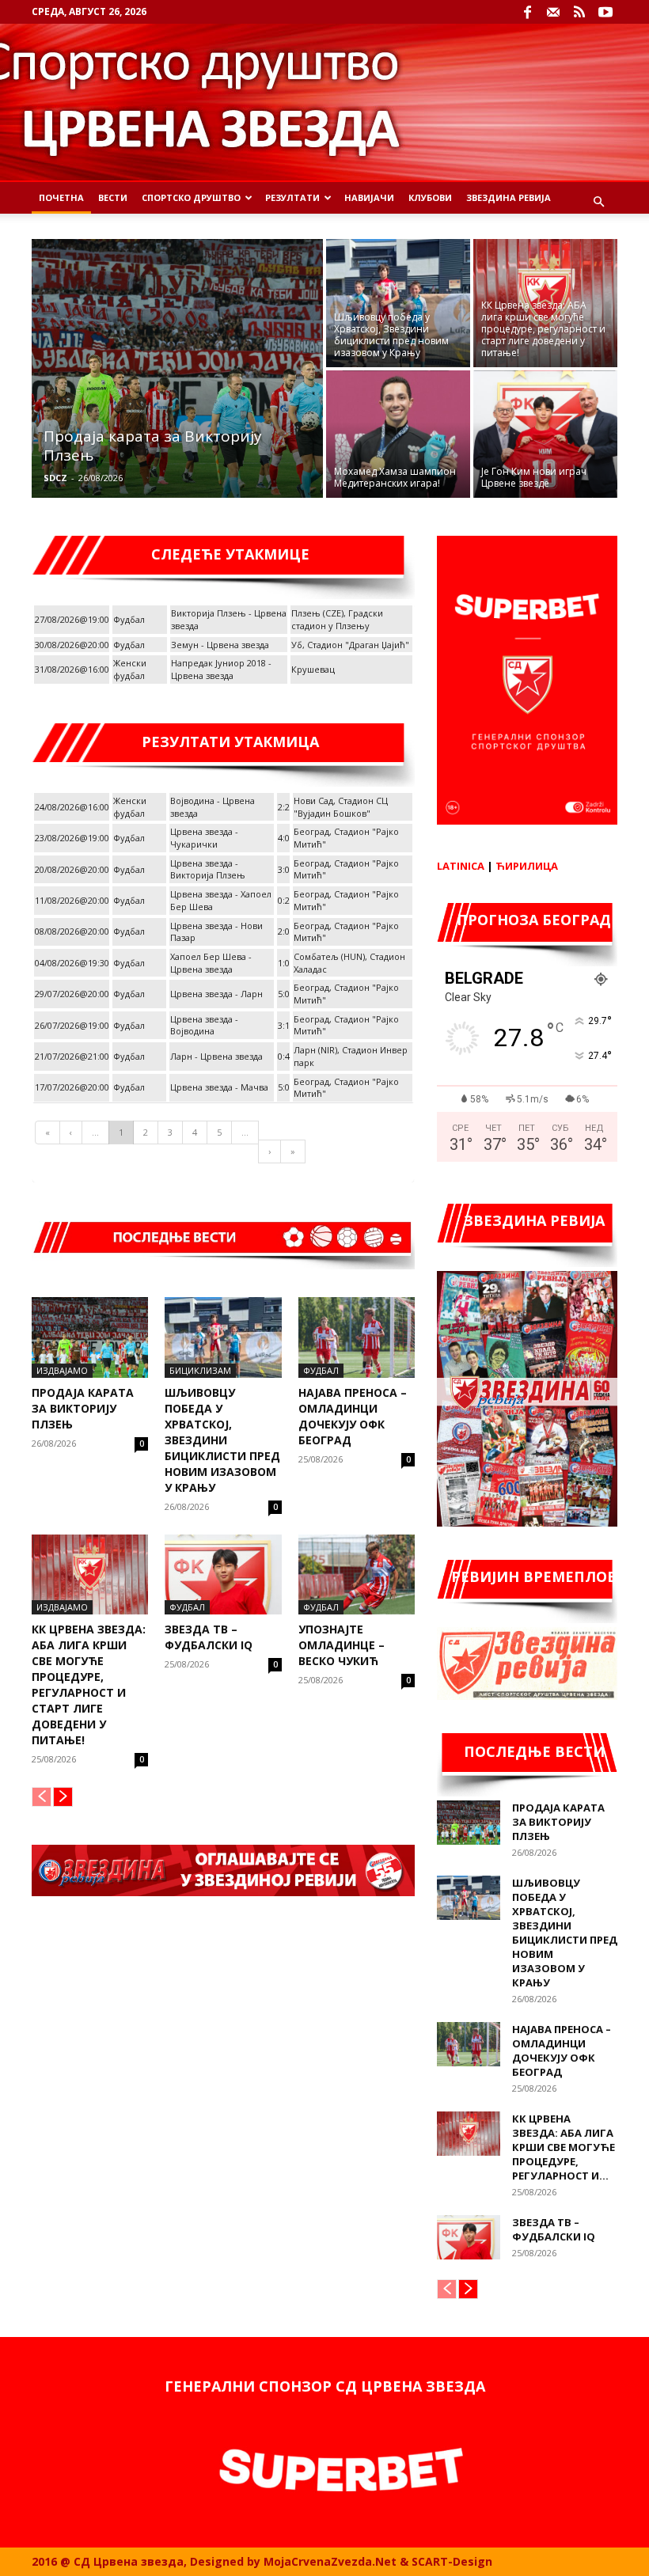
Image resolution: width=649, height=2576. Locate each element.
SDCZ (55, 478)
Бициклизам (200, 1370)
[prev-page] (42, 1797)
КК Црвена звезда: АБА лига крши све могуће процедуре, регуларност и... (564, 2147)
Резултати (292, 197)
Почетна (61, 197)
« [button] (47, 1132)
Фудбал (321, 1370)
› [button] (269, 1151)
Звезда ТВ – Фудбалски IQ (209, 1637)
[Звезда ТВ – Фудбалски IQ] (223, 1574)
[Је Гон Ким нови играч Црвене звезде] (545, 435)
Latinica (461, 866)
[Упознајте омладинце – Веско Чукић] (357, 1574)
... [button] (95, 1132)
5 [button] (219, 1132)
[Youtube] (605, 12)
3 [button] (170, 1132)
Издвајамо (62, 1370)
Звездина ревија (509, 197)
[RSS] (579, 12)
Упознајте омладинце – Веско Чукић (342, 1645)
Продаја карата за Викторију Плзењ (83, 1408)
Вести (113, 197)
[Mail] (553, 12)
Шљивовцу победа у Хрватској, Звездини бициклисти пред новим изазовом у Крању (222, 1440)
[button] (598, 202)
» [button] (293, 1151)
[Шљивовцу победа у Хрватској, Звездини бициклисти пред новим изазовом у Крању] (398, 302)
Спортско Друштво (191, 197)
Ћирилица (527, 866)
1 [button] (121, 1132)
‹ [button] (71, 1132)
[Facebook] (527, 12)
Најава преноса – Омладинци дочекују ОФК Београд (353, 1416)
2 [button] (146, 1132)
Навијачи (369, 197)
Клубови (430, 197)
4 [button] (195, 1132)
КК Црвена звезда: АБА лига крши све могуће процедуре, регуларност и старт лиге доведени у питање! (89, 1684)
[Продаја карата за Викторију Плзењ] (177, 368)
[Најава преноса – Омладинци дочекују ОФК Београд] (357, 1337)
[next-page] (63, 1797)
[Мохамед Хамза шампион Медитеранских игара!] (398, 435)
